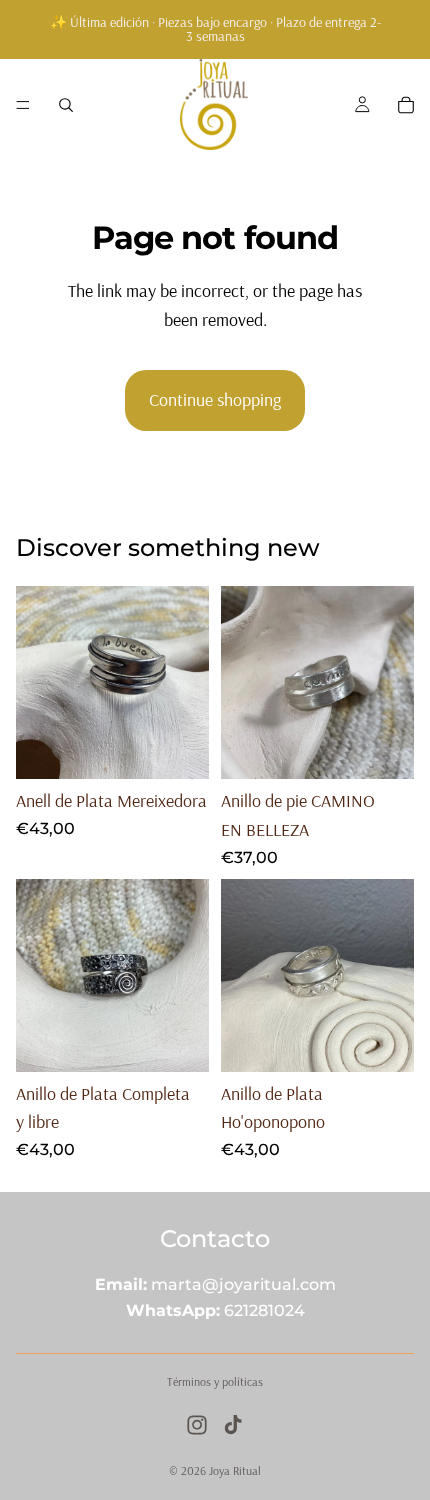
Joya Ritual (235, 1470)
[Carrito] (406, 105)
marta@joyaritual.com (243, 1284)
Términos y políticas (215, 1381)
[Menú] (23, 105)
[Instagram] (197, 1425)
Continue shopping (215, 399)
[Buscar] (66, 105)
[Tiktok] (233, 1425)
